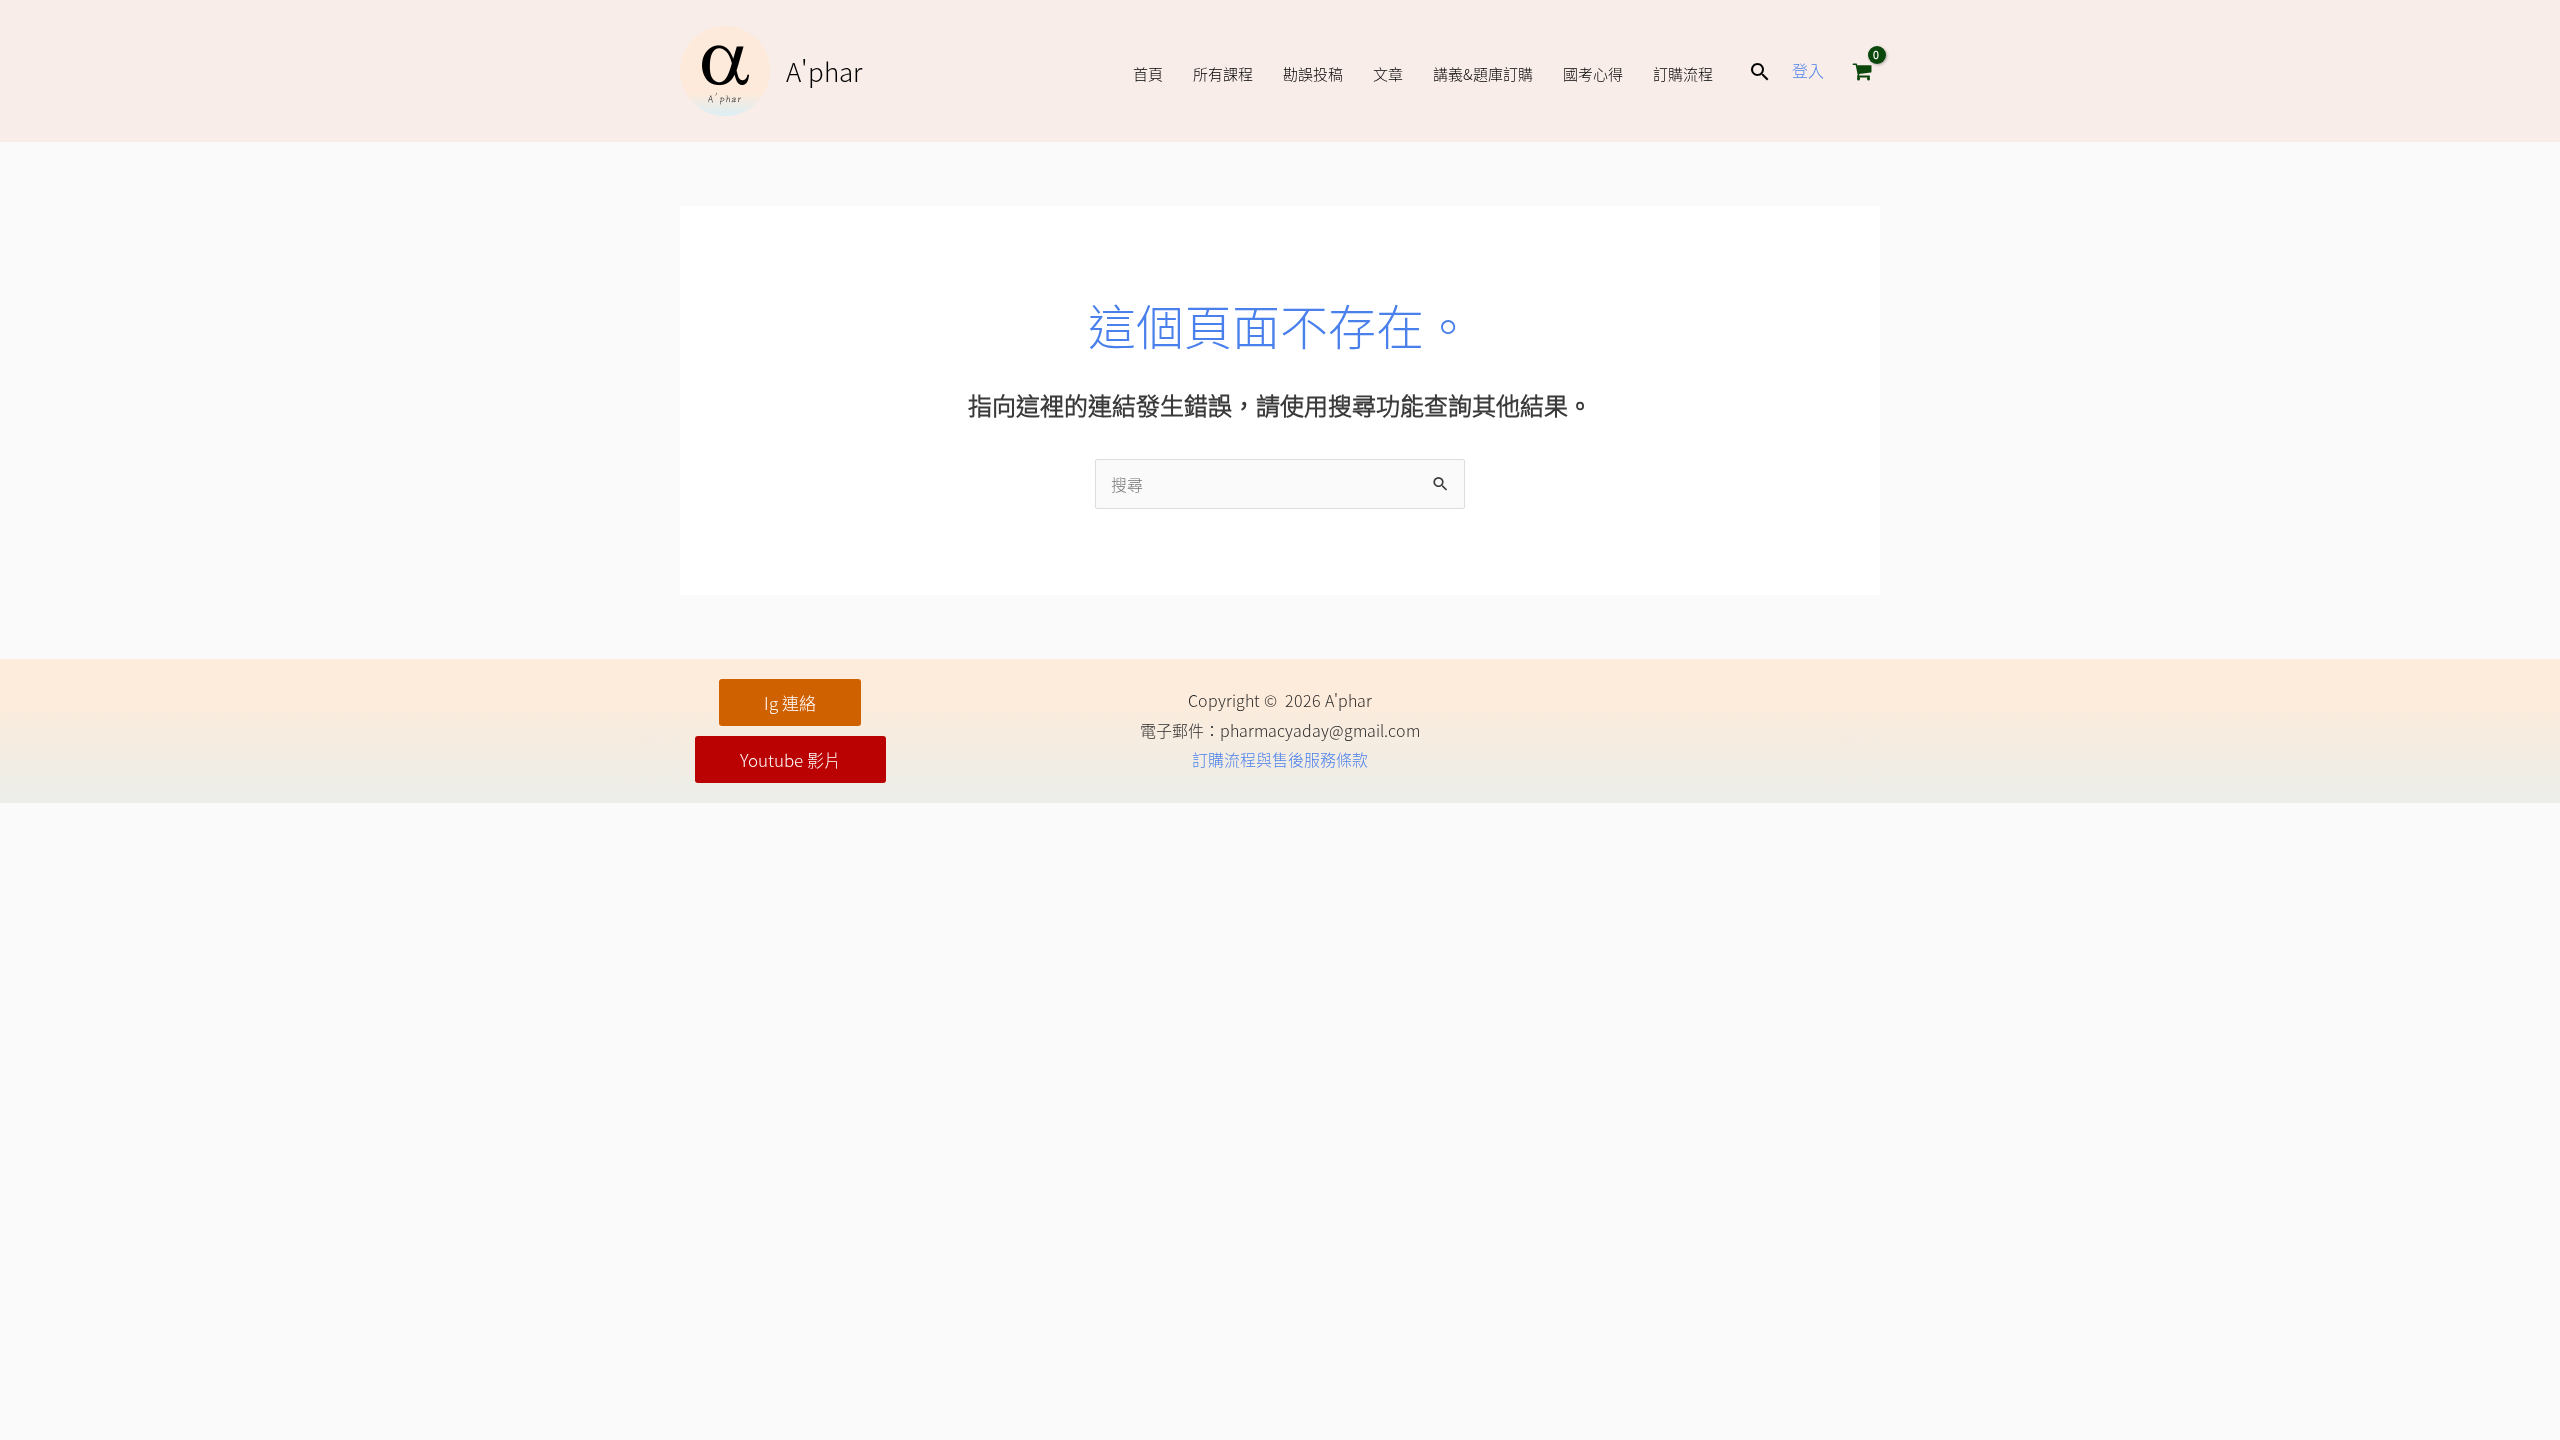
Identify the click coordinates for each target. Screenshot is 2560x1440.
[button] (1760, 71)
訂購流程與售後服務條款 (1280, 759)
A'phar (824, 70)
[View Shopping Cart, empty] (1862, 71)
